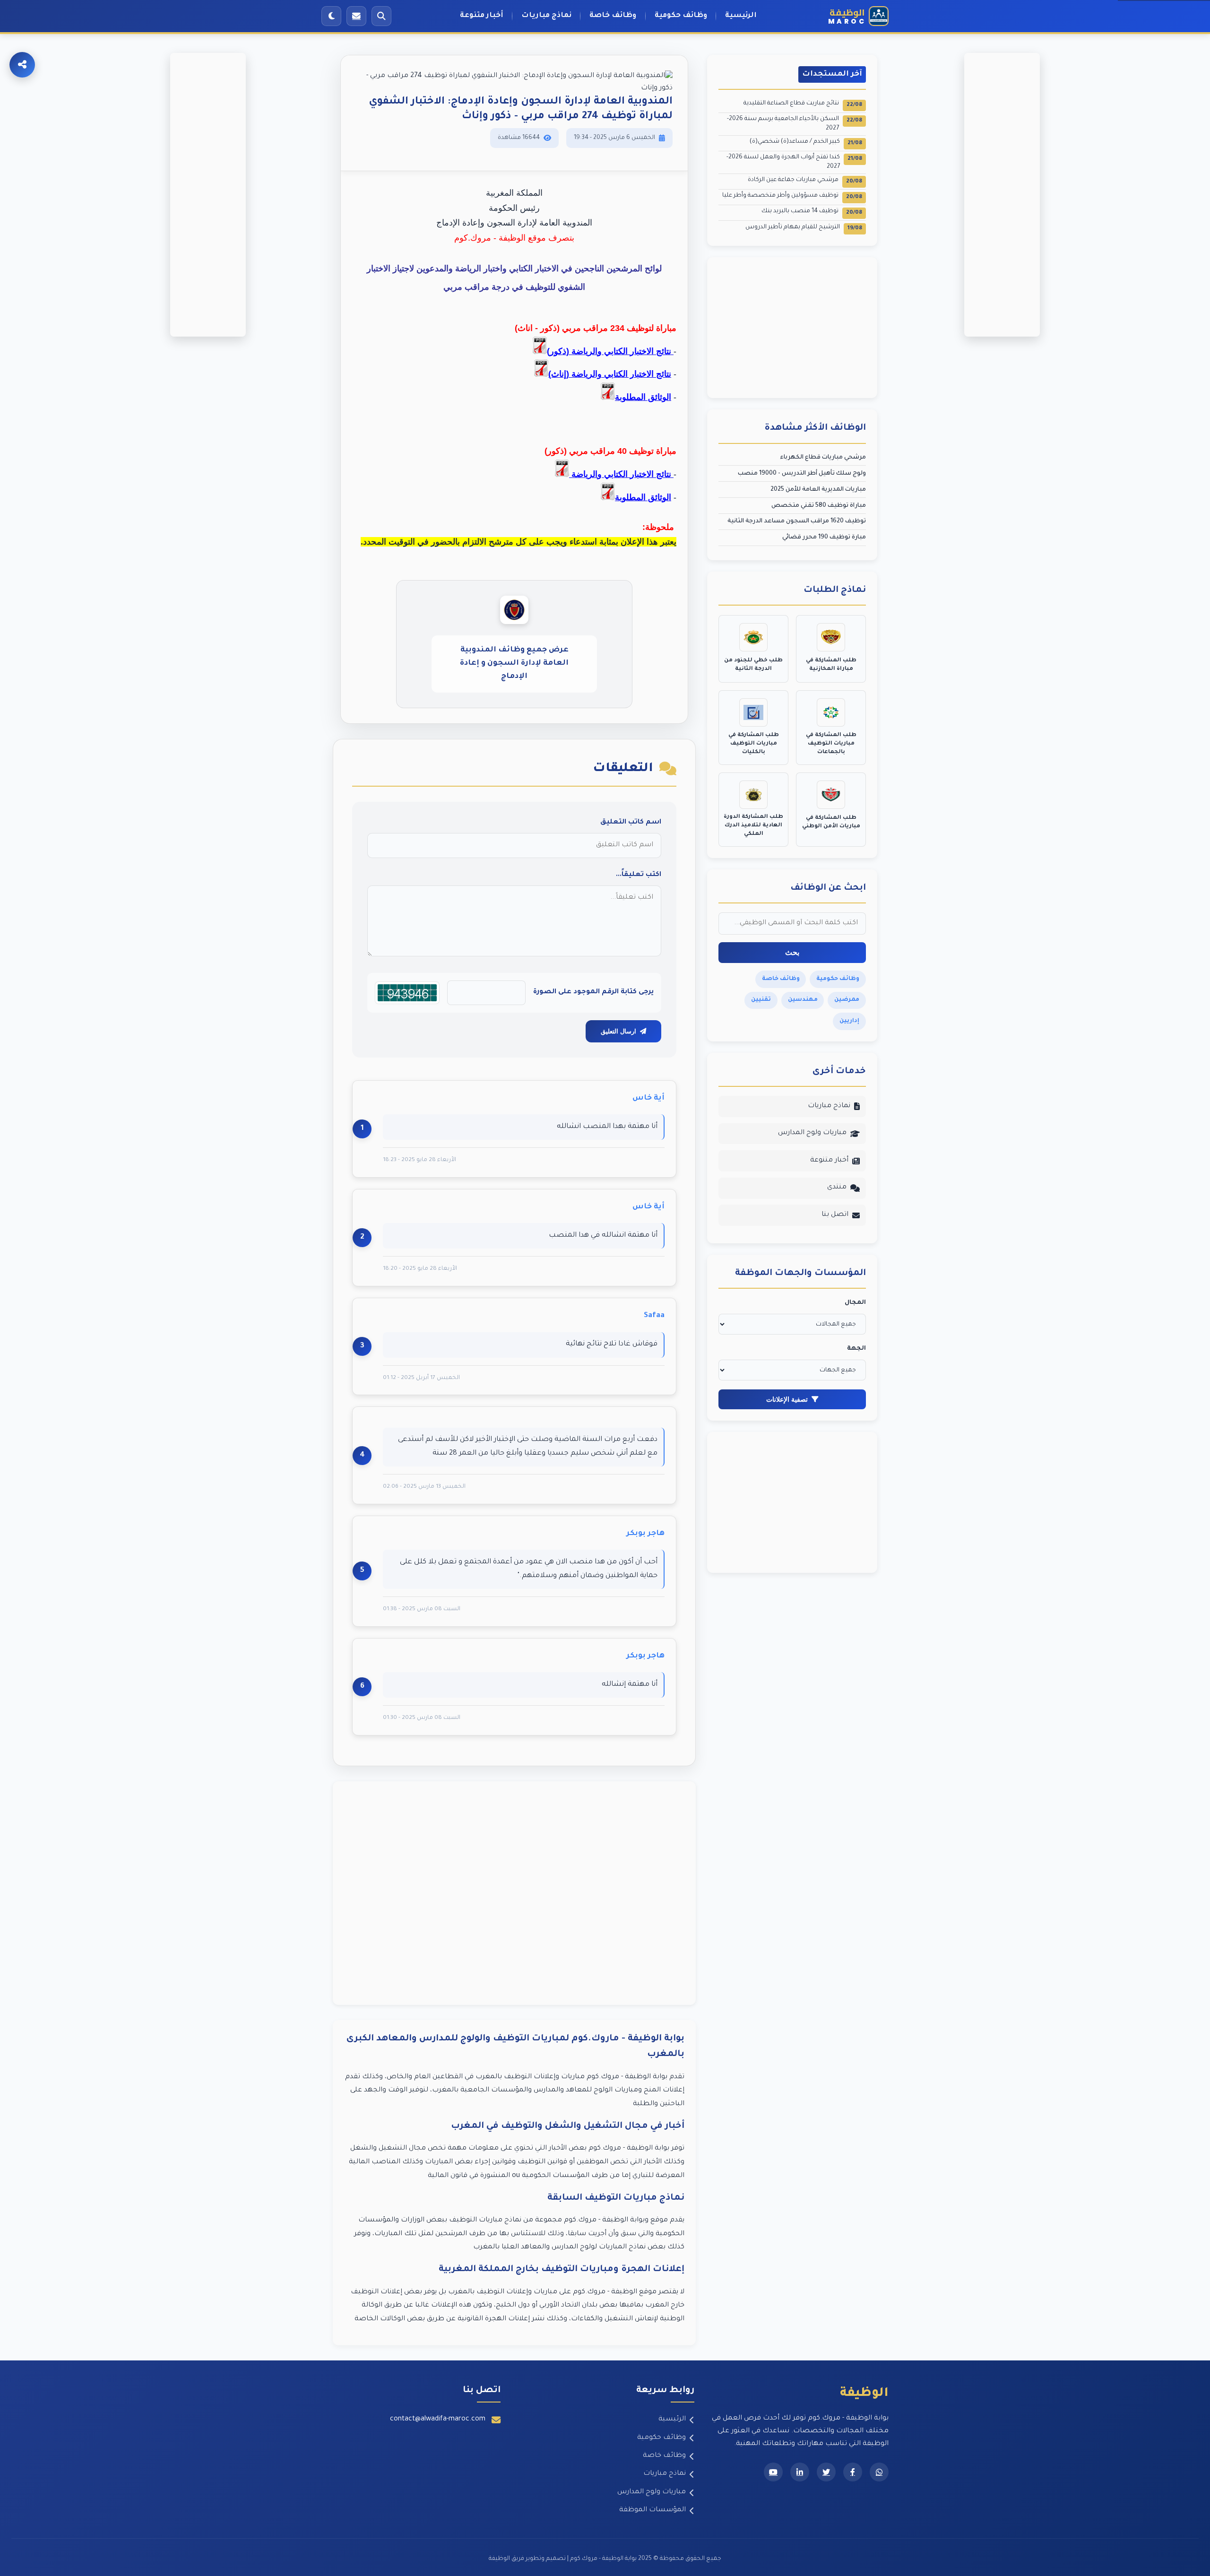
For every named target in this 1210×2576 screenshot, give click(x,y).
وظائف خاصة (613, 16)
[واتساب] (879, 2472)
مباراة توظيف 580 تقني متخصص (819, 506)
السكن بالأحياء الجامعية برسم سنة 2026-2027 (795, 124)
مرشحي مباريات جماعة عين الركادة (805, 181)
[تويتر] (826, 2472)
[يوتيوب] (773, 2472)
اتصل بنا (835, 1215)
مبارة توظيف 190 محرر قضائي (824, 538)
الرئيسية (741, 16)
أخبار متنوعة (482, 16)
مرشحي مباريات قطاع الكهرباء (823, 458)
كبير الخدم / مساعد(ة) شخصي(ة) (806, 143)
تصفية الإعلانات (787, 1399)
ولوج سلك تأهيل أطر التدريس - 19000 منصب (802, 474)
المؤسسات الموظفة (653, 2510)
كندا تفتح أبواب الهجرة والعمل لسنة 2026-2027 (794, 162)
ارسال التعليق (618, 1031)
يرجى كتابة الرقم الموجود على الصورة (593, 992)
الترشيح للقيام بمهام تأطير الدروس (804, 228)
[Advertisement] (514, 1893)
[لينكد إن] (800, 2472)
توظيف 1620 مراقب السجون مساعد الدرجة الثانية (797, 521)
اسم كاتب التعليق (631, 823)
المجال (855, 1303)
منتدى (837, 1188)
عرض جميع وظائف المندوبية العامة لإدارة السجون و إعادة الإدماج (514, 664)
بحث (792, 952)
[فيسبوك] (853, 2472)
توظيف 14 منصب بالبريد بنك (812, 212)
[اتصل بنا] (356, 16)
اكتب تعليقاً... (639, 875)
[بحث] (381, 16)
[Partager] (22, 65)
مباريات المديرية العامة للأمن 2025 (818, 490)
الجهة (856, 1349)
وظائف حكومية (681, 16)
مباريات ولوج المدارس (812, 1133)
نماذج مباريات (546, 16)
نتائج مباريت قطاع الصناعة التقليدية (803, 104)
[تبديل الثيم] (331, 16)
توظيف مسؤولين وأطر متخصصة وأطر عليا (792, 196)
